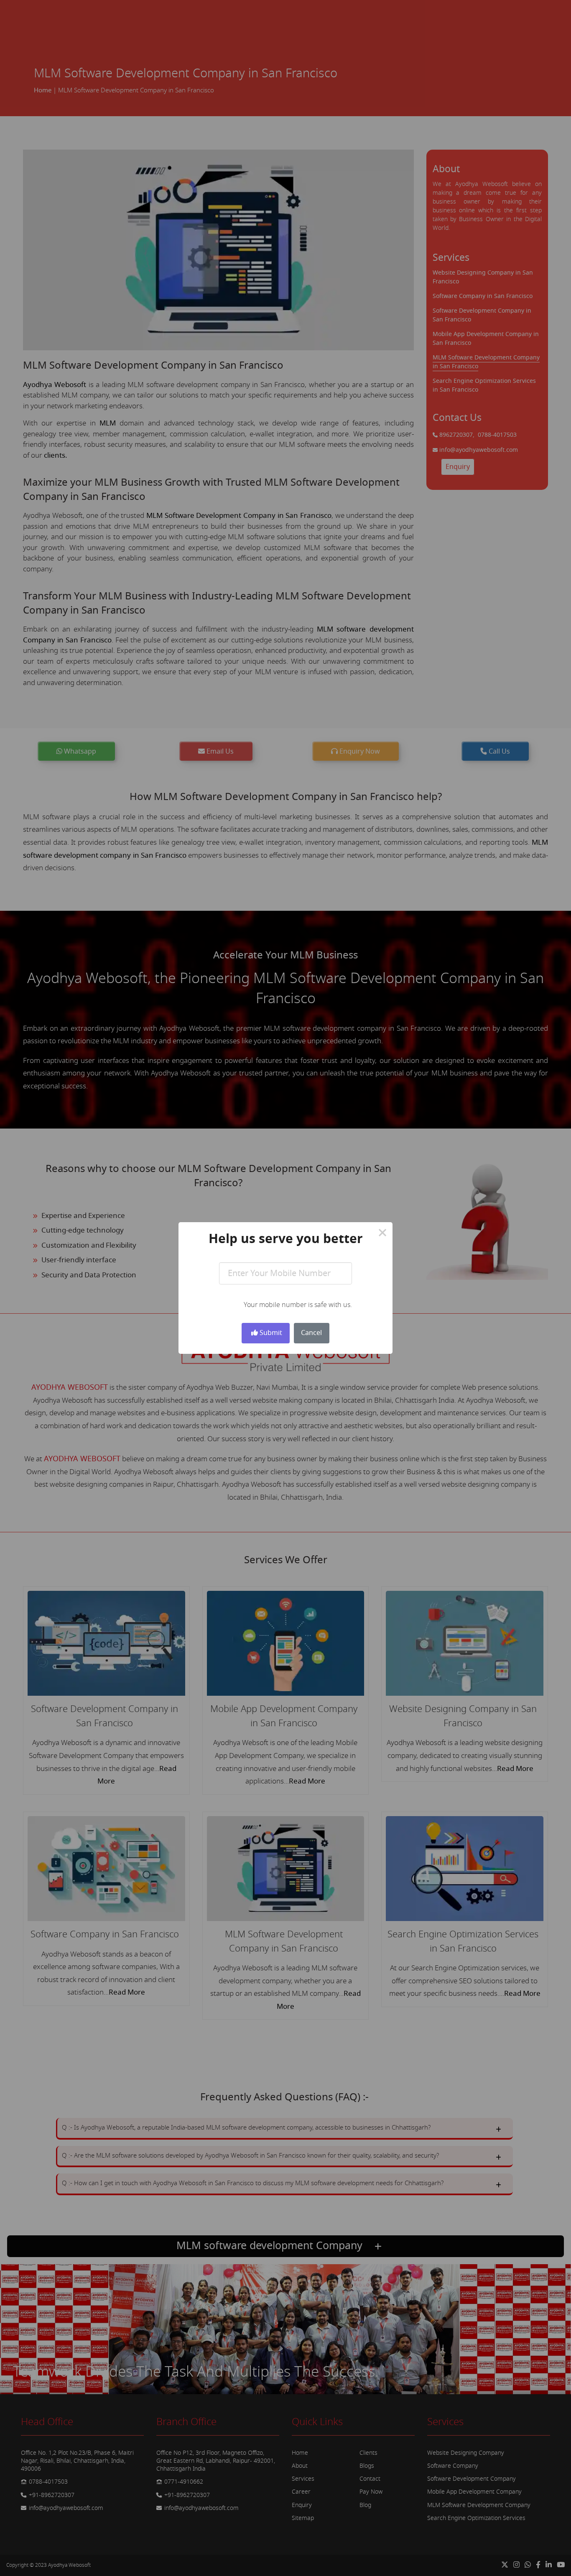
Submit (270, 1333)
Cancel (311, 1333)
